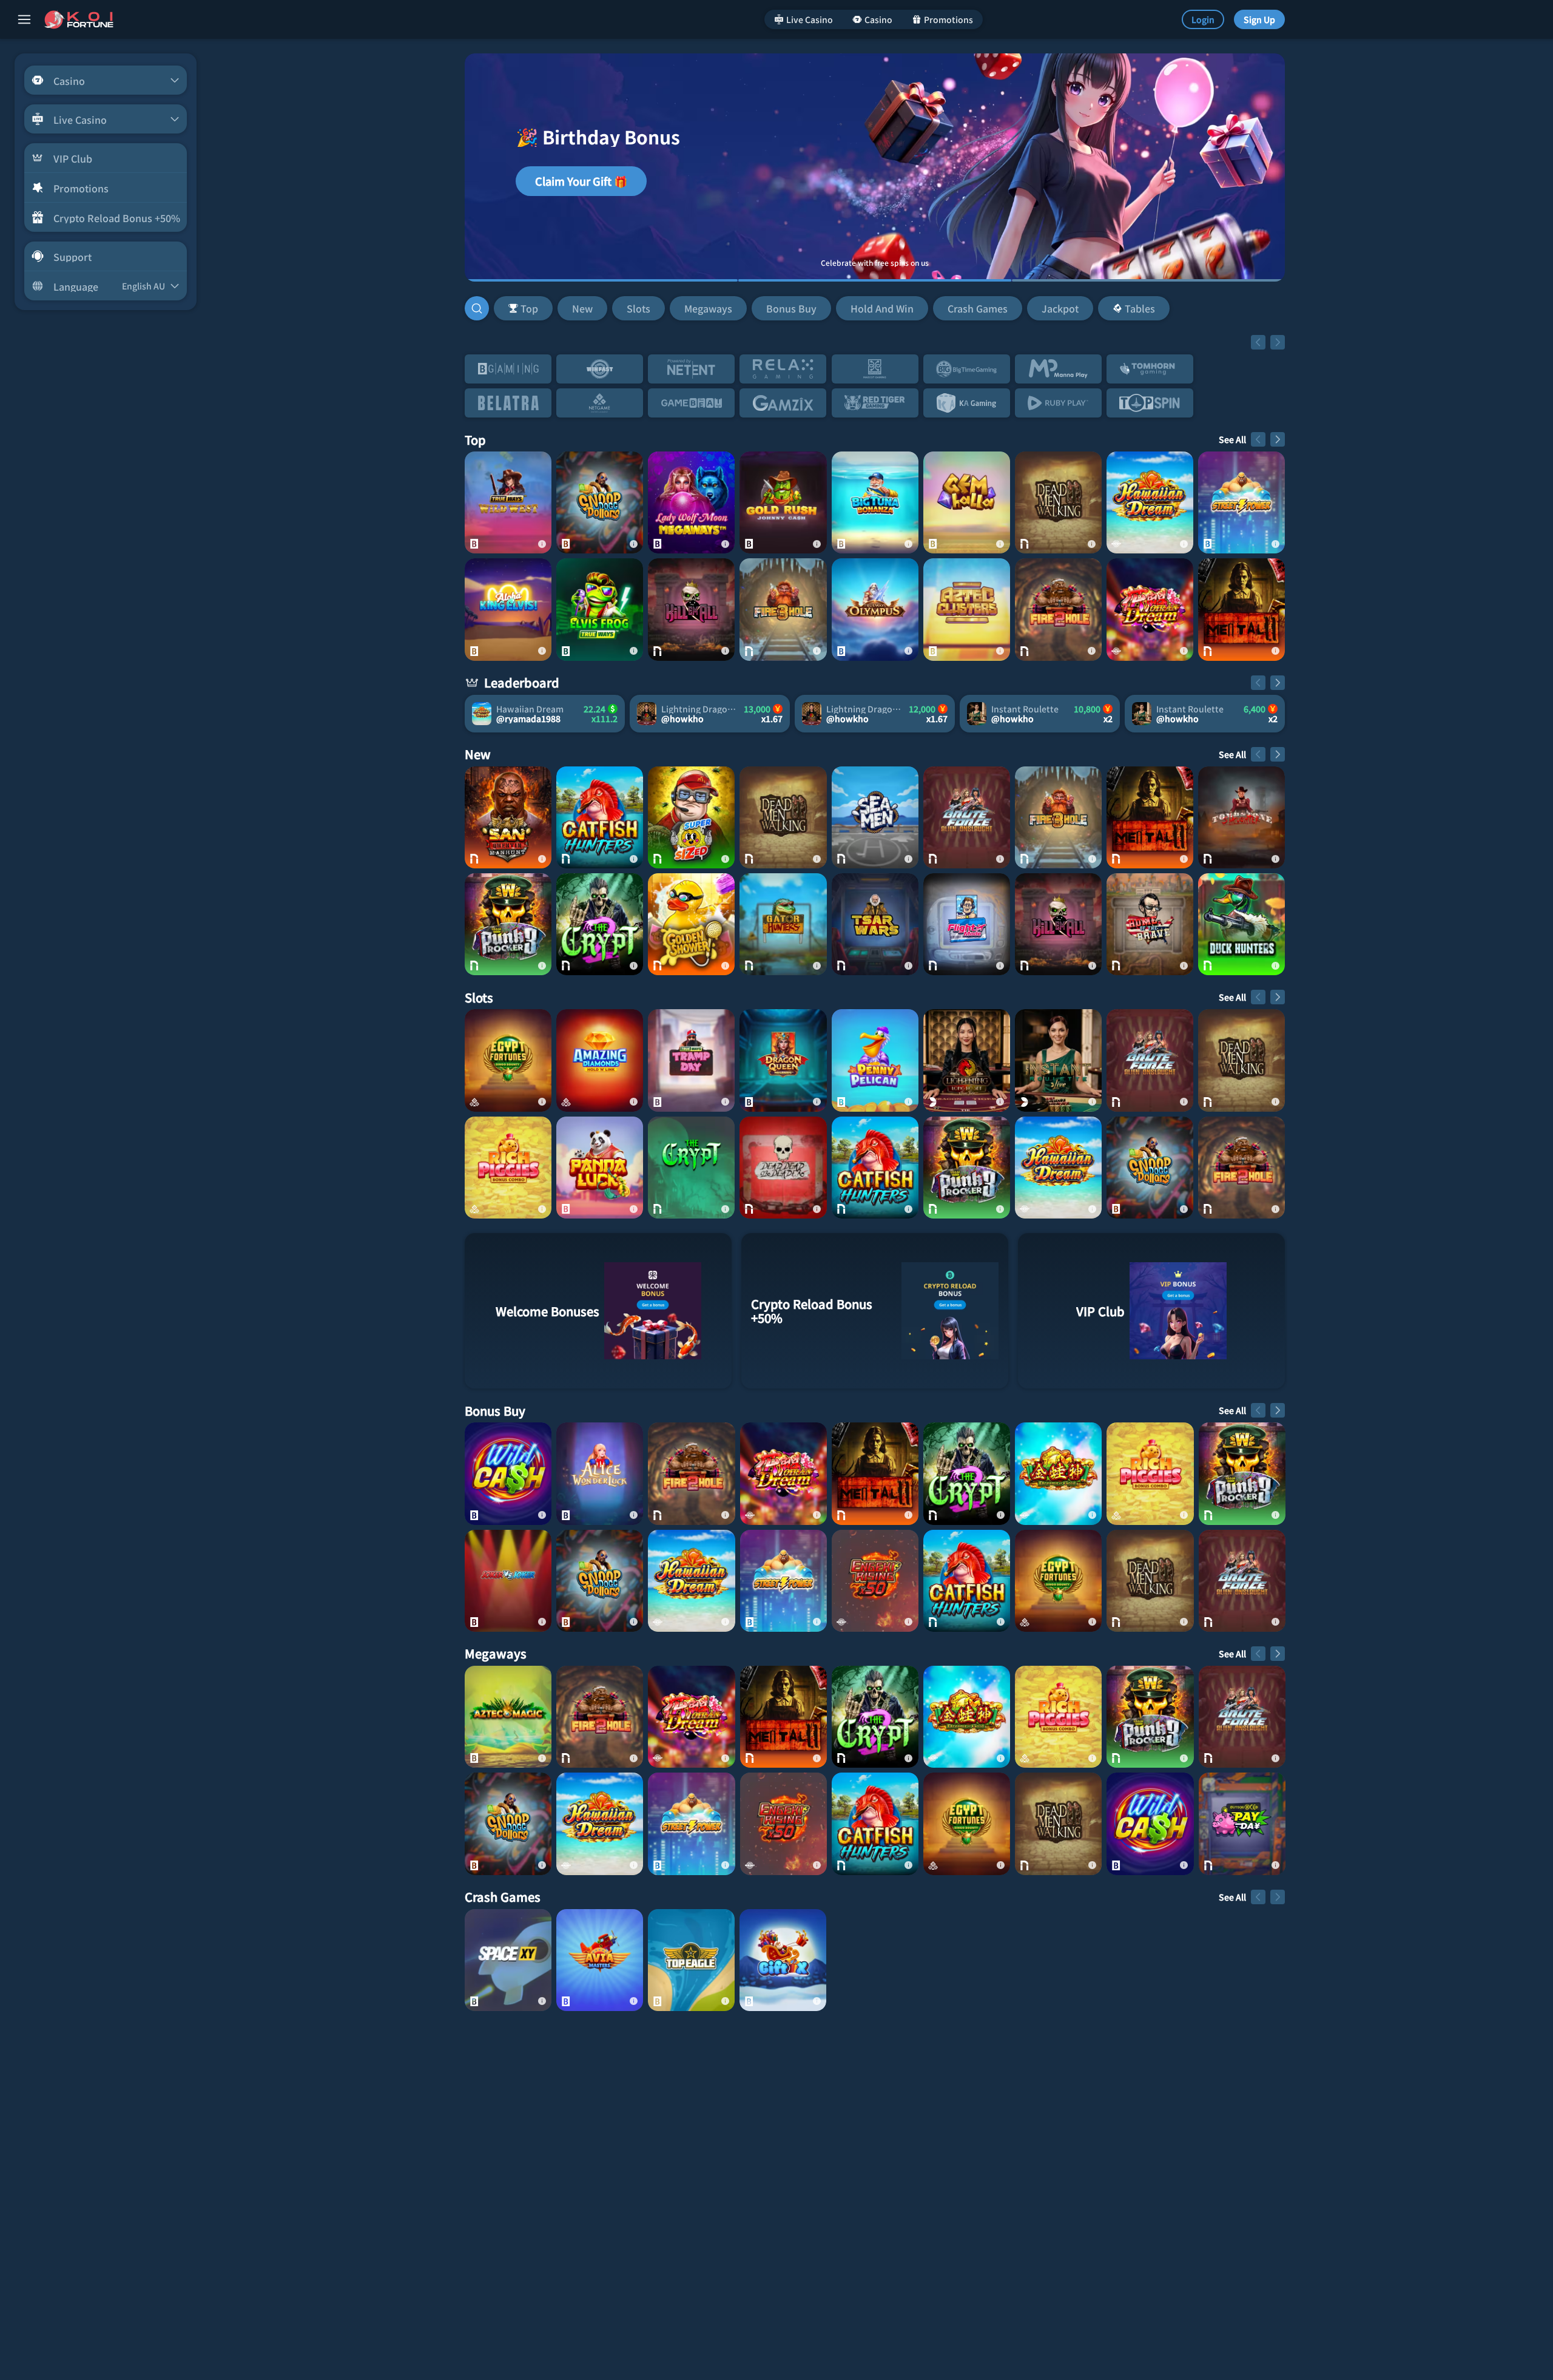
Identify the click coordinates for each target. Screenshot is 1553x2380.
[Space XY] (508, 1960)
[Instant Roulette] (1058, 1060)
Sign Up (1259, 19)
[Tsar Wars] (875, 924)
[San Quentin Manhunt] (508, 817)
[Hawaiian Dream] (1150, 502)
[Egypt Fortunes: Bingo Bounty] (508, 1060)
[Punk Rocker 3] (508, 924)
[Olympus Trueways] (875, 609)
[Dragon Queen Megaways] (783, 1060)
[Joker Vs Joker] (508, 1581)
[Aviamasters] (600, 1960)
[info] (542, 544)
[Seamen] (875, 817)
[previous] (1258, 342)
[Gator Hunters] (783, 924)
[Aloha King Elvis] (508, 609)
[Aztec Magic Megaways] (508, 1717)
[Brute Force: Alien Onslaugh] (967, 817)
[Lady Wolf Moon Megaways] (691, 502)
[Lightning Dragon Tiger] (967, 1060)
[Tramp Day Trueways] (691, 1060)
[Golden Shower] (691, 924)
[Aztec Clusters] (967, 609)
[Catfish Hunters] (600, 817)
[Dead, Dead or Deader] (783, 1168)
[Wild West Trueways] (508, 502)
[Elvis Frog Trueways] (600, 609)
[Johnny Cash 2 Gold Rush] (783, 502)
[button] (832, 308)
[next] (1278, 342)
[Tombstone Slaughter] (1241, 817)
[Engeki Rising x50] (875, 1581)
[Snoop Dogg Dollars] (600, 502)
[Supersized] (691, 817)
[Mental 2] (1241, 609)
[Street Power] (1241, 502)
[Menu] (24, 19)
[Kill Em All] (691, 609)
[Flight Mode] (967, 924)
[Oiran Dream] (1150, 609)
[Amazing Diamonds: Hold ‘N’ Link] (600, 1060)
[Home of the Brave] (1150, 924)
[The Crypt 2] (600, 924)
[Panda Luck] (600, 1168)
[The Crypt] (691, 1168)
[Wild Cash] (508, 1473)
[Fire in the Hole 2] (1058, 609)
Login (1203, 19)
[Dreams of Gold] (1058, 1473)
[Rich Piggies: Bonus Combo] (508, 1168)
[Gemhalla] (967, 502)
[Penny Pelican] (875, 1060)
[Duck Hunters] (1241, 924)
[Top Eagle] (691, 1960)
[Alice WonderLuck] (600, 1473)
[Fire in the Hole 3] (783, 609)
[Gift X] (783, 1960)
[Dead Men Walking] (1058, 502)
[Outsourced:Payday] (1242, 1824)
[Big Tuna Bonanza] (875, 502)
